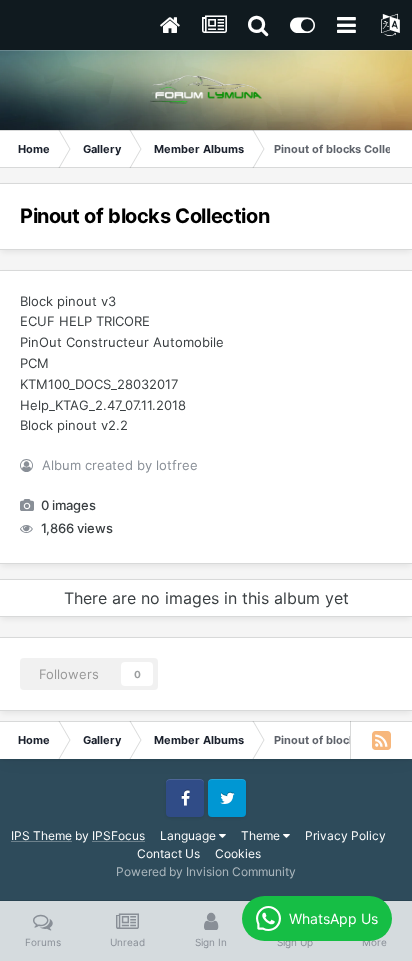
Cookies (238, 853)
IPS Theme (41, 835)
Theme (262, 835)
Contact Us (168, 853)
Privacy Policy (345, 835)
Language (189, 835)
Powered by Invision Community (206, 871)
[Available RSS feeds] (381, 740)
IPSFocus (118, 835)
